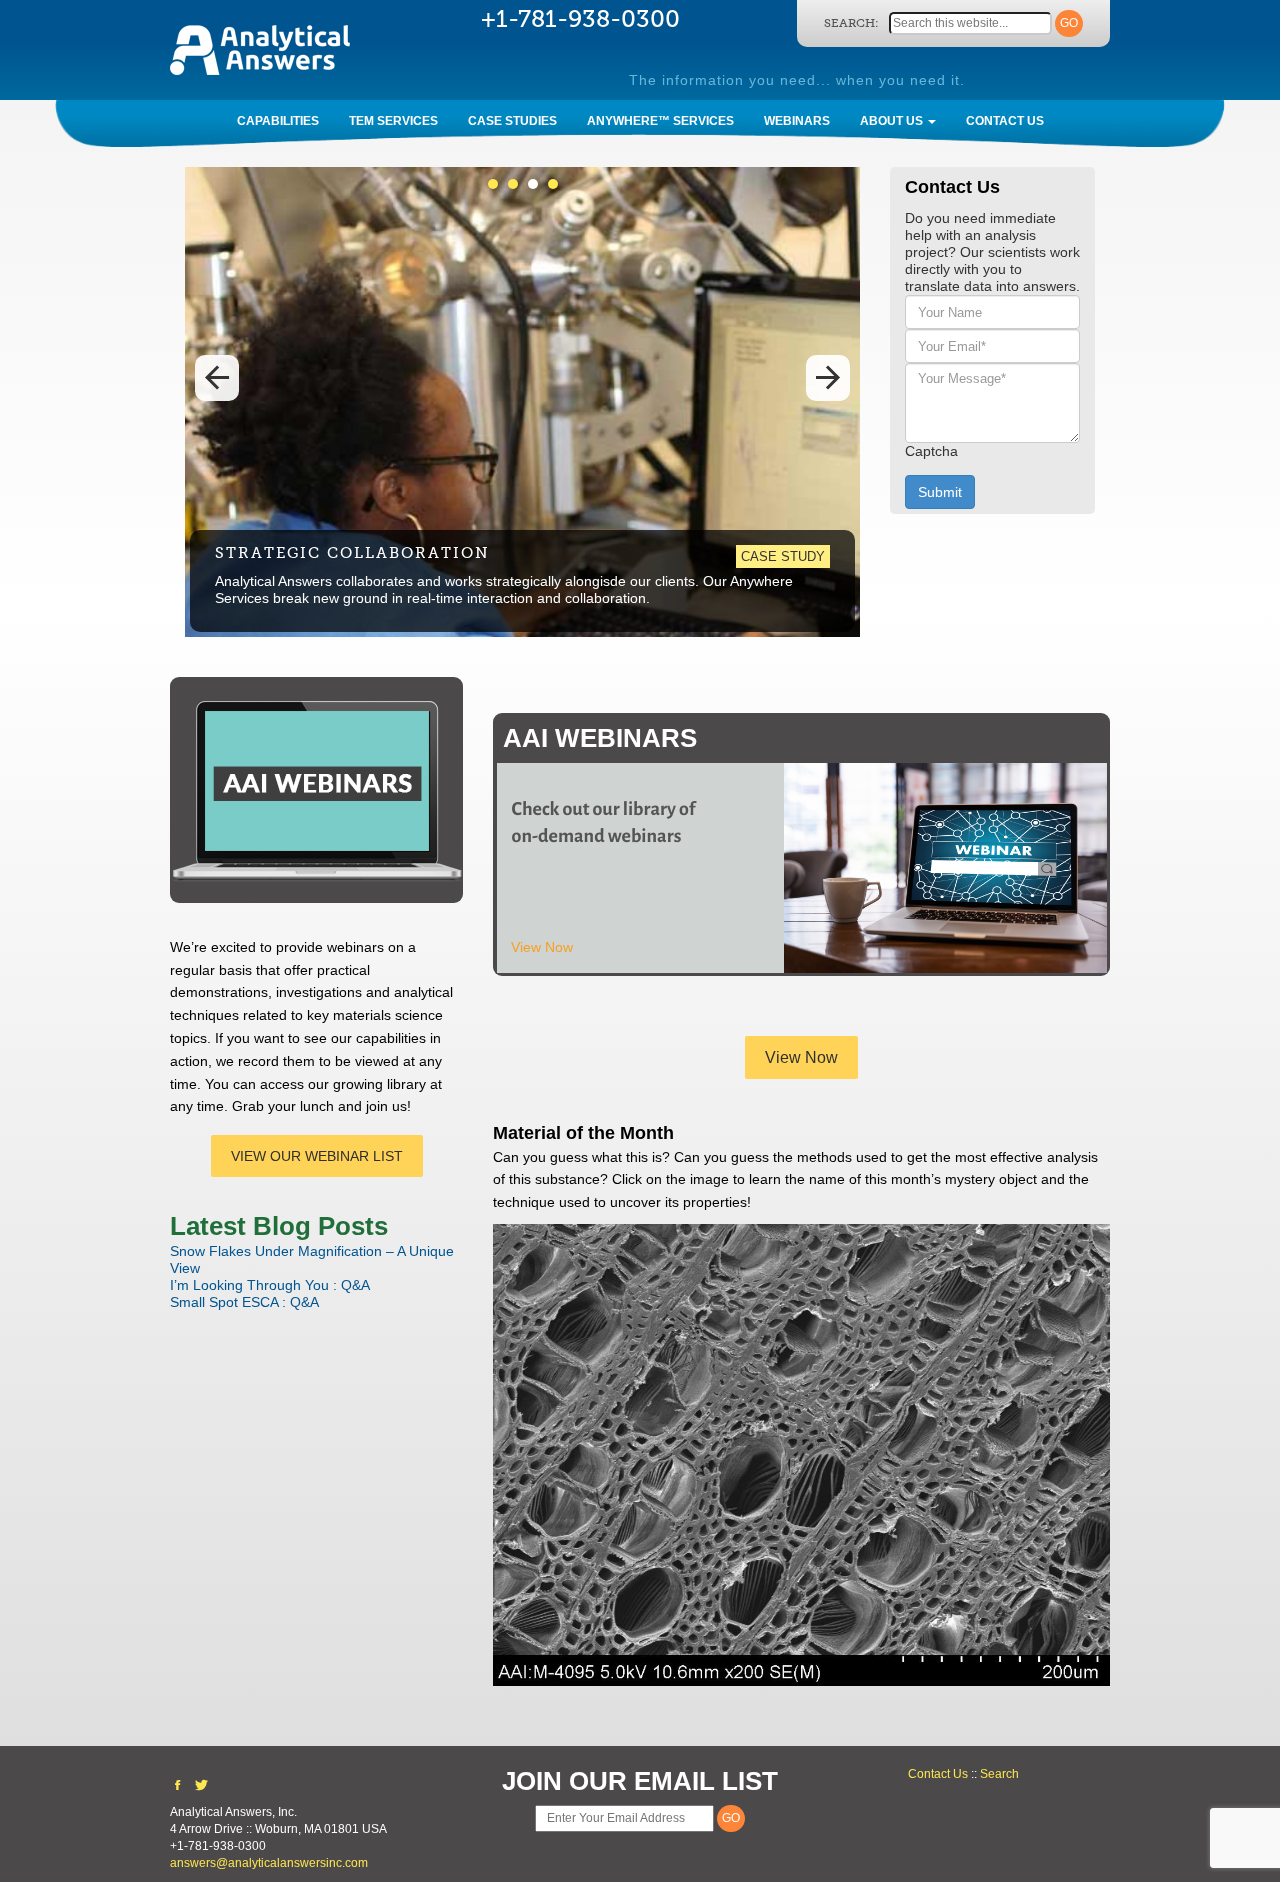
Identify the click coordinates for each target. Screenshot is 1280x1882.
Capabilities (278, 121)
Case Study (783, 556)
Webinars (797, 121)
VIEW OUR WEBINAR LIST (317, 1156)
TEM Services (393, 121)
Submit (940, 492)
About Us (893, 121)
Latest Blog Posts (279, 1226)
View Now (542, 947)
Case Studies (512, 121)
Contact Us (1005, 121)
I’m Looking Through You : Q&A (270, 1285)
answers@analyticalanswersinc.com (269, 1863)
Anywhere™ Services (660, 121)
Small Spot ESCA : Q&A (244, 1302)
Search (999, 1774)
